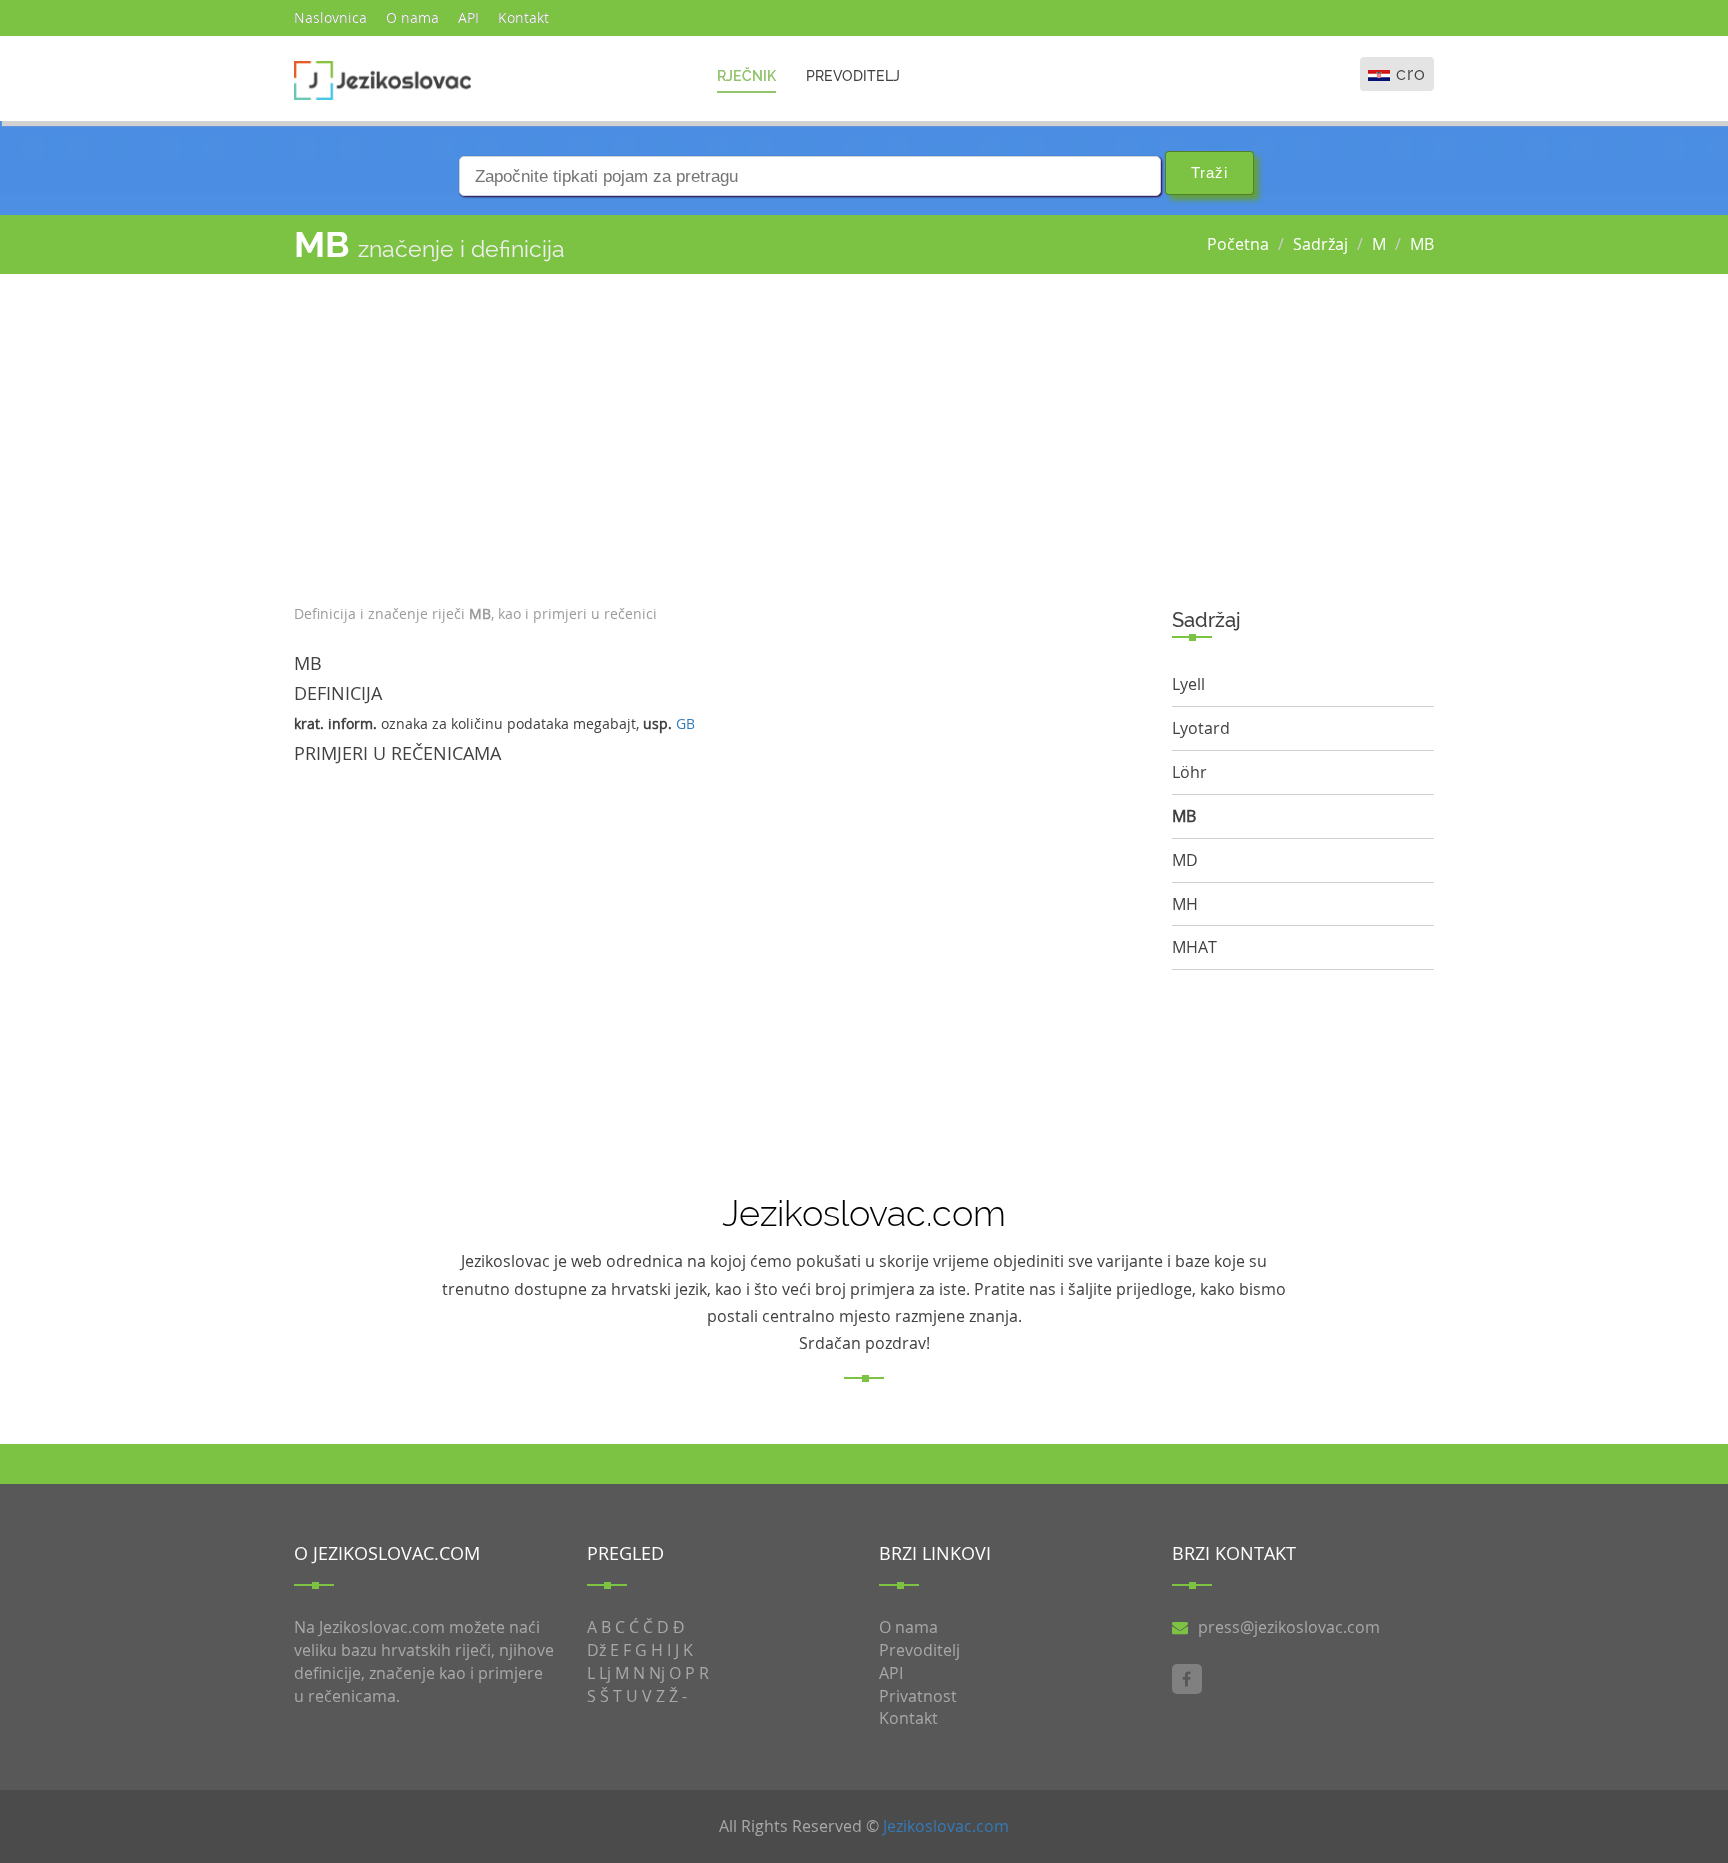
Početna (1238, 244)
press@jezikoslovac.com (1289, 1627)
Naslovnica (330, 17)
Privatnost (918, 1696)
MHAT (1194, 947)
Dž (596, 1650)
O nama (412, 17)
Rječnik (746, 76)
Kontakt (523, 17)
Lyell (1188, 684)
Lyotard (1201, 728)
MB (1422, 244)
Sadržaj (1320, 244)
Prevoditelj (853, 76)
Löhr (1189, 772)
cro (1411, 73)
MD (1185, 860)
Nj (657, 1673)
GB (685, 723)
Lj (605, 1673)
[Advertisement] (718, 434)
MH (1185, 904)
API (468, 17)
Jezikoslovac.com (946, 1826)
